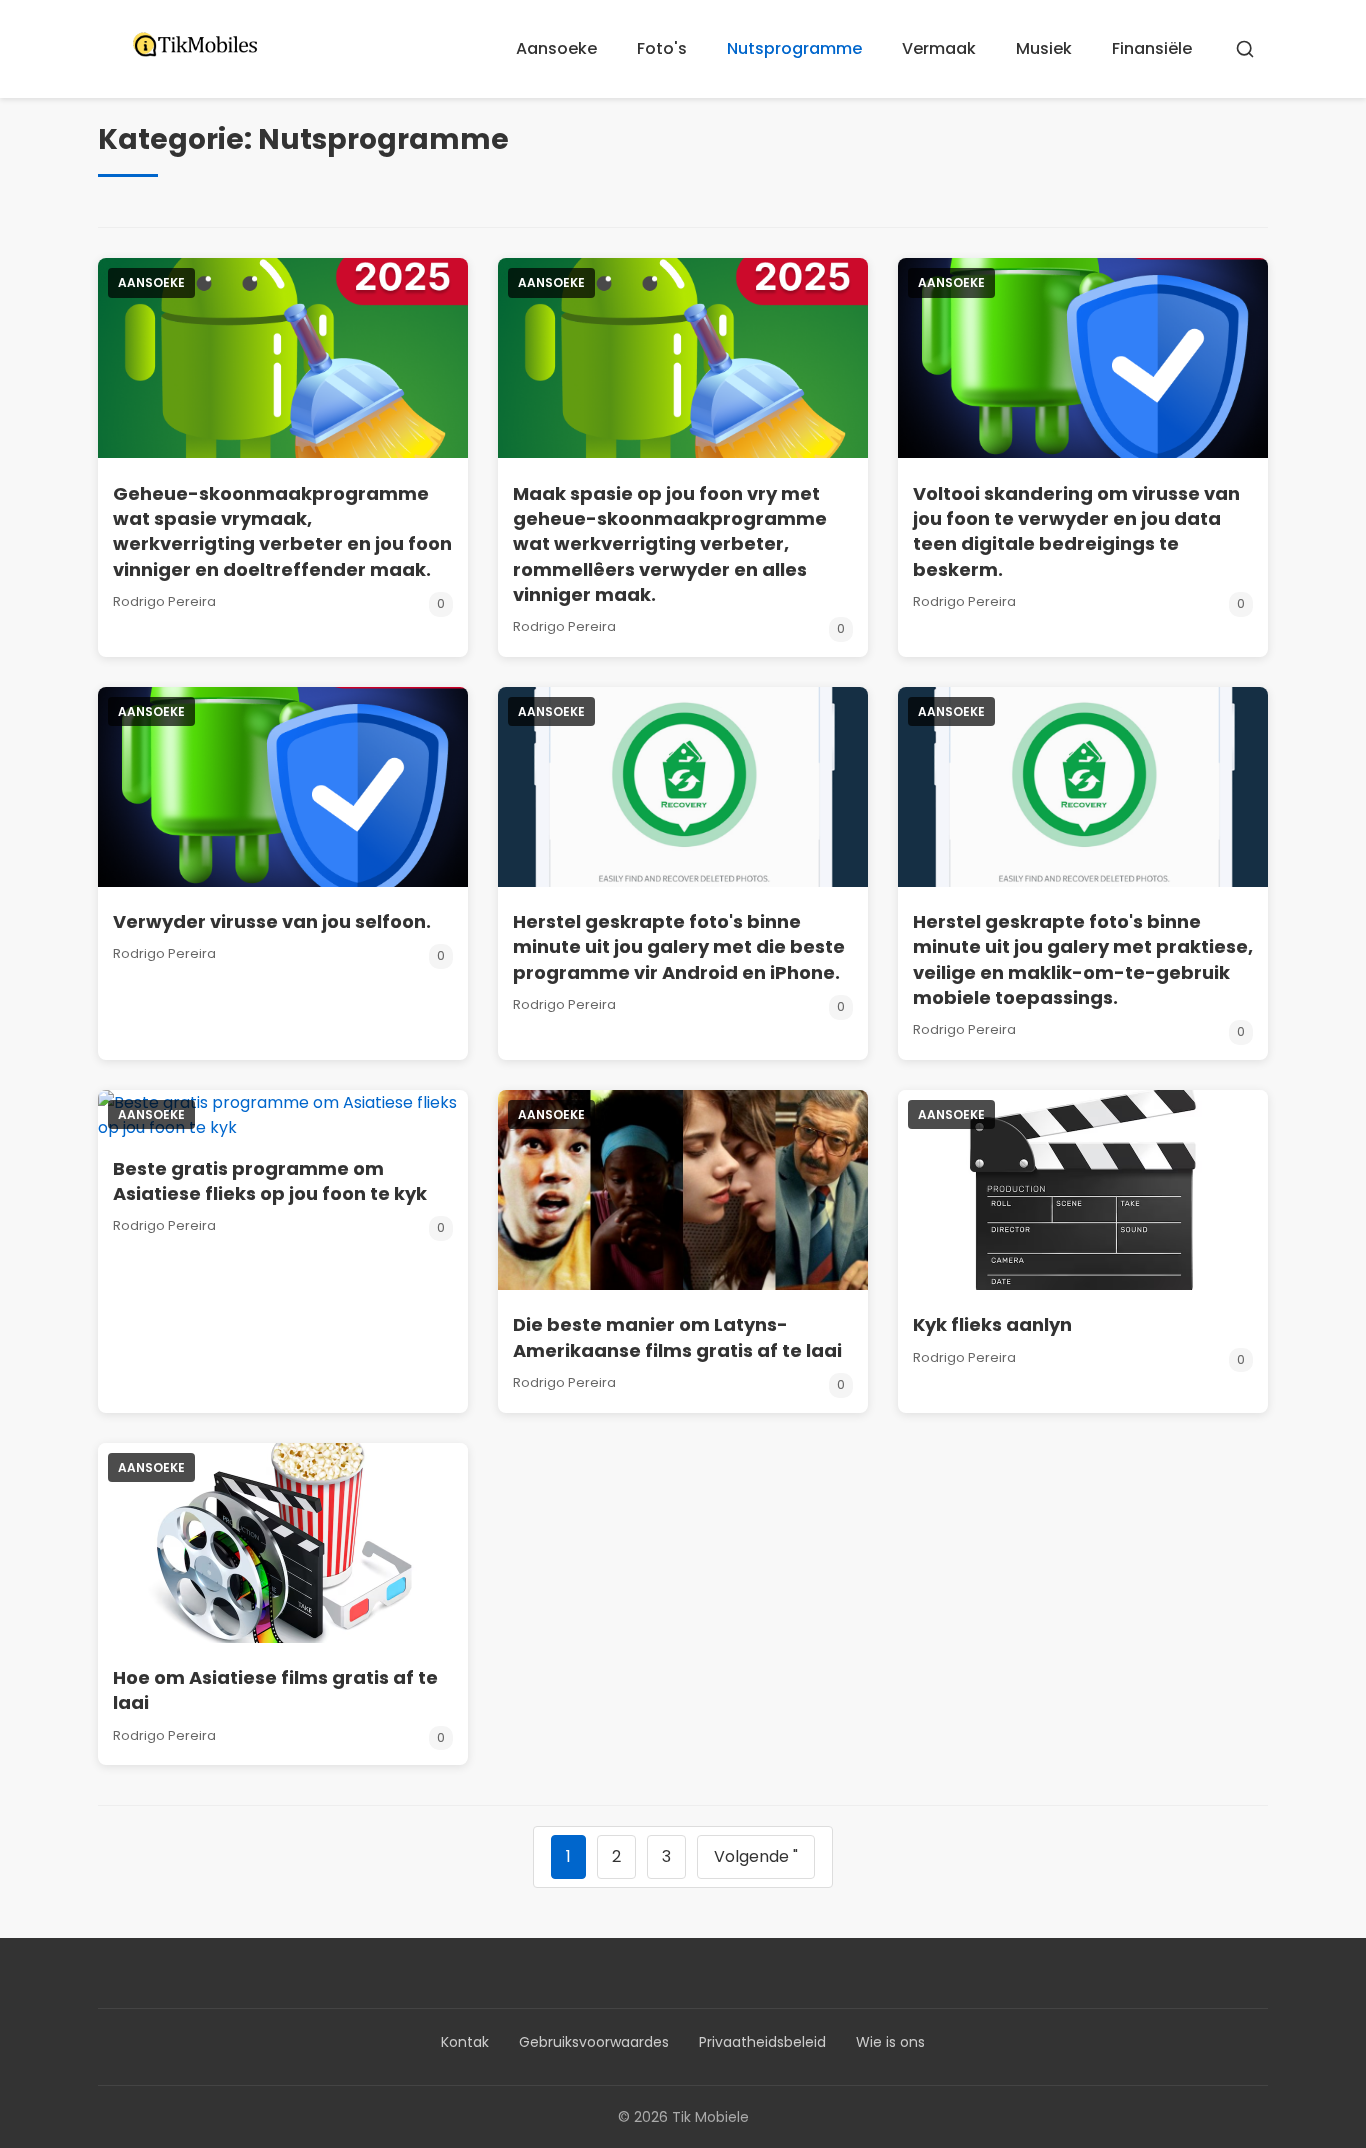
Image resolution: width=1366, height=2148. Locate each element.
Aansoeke (556, 48)
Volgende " (756, 1856)
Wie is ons (890, 2042)
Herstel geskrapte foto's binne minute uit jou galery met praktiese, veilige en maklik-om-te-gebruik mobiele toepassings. (1083, 959)
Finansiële (1152, 48)
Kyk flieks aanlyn (992, 1324)
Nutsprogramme (794, 48)
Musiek (1044, 48)
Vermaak (939, 48)
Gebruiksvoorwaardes (594, 2042)
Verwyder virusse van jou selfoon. (272, 921)
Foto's (662, 48)
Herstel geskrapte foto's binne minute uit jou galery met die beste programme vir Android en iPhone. (679, 946)
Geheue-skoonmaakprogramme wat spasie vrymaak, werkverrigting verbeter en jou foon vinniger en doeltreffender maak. (282, 531)
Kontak (465, 2042)
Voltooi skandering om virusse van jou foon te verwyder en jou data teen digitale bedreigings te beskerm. (1076, 531)
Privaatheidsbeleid (762, 2042)
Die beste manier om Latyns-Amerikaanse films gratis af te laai (677, 1337)
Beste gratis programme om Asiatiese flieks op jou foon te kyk (270, 1181)
